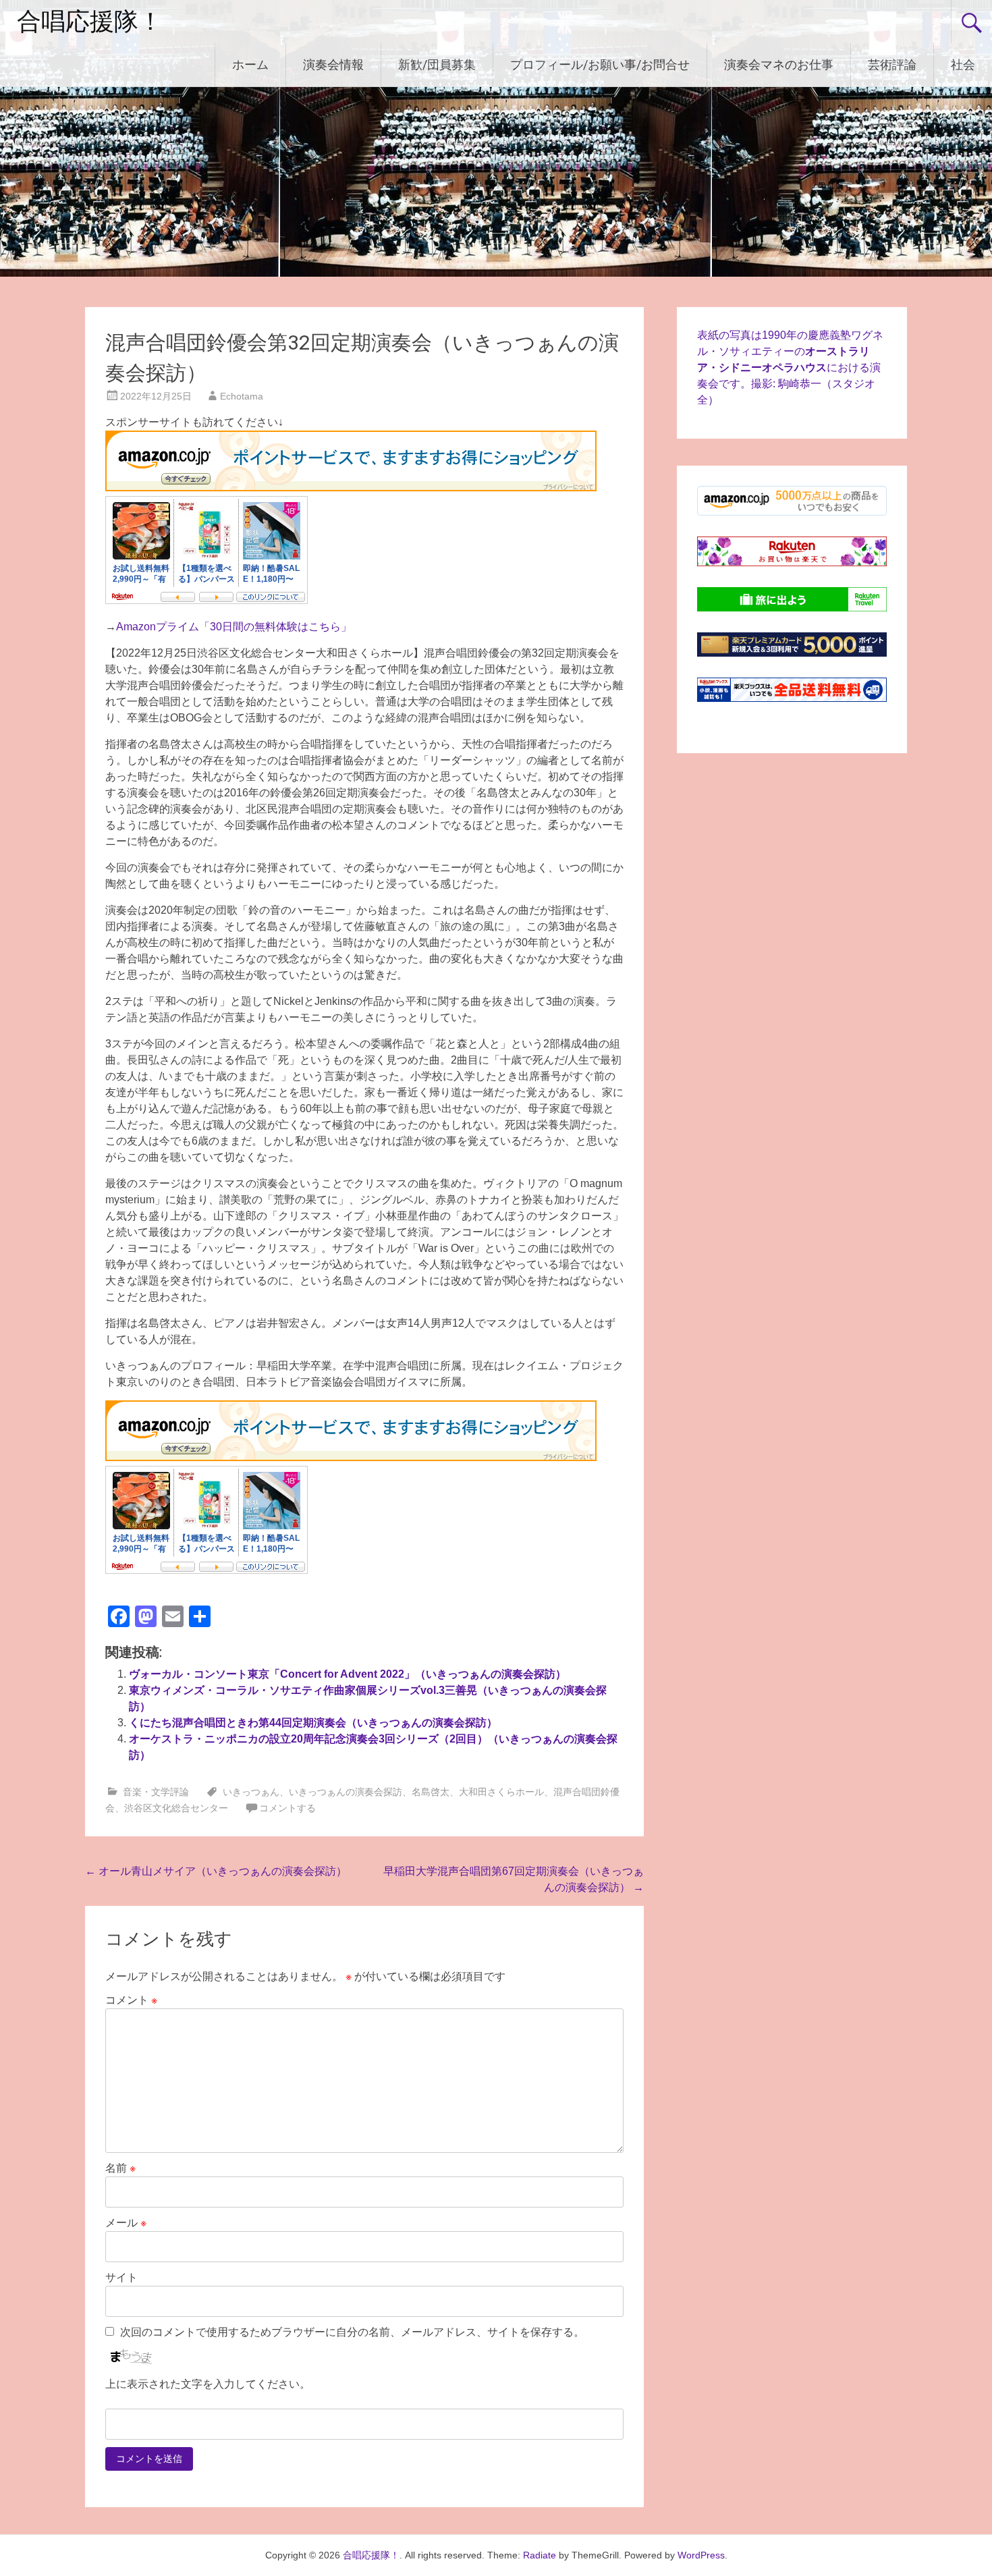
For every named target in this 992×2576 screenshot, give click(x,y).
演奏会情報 (333, 64)
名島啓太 (431, 1792)
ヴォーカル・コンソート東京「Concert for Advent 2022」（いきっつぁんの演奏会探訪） (348, 1674)
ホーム (250, 64)
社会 (963, 64)
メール (126, 2223)
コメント (131, 2000)
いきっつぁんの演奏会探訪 (346, 1792)
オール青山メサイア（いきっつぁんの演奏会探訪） (216, 1871)
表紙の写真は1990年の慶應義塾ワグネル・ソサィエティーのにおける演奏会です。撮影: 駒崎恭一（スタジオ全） (790, 367)
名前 (120, 2168)
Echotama (242, 396)
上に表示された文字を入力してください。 (208, 2384)
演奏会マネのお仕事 (779, 64)
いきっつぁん (251, 1792)
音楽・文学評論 (156, 1792)
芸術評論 (892, 64)
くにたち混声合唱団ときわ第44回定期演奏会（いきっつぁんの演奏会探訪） (313, 1723)
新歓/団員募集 (437, 64)
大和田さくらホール (501, 1792)
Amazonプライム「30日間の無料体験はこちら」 (234, 627)
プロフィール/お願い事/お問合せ (600, 64)
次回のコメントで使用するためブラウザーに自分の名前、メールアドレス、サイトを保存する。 (352, 2332)
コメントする (287, 1808)
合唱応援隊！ (90, 22)
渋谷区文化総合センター (176, 1808)
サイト (121, 2277)
